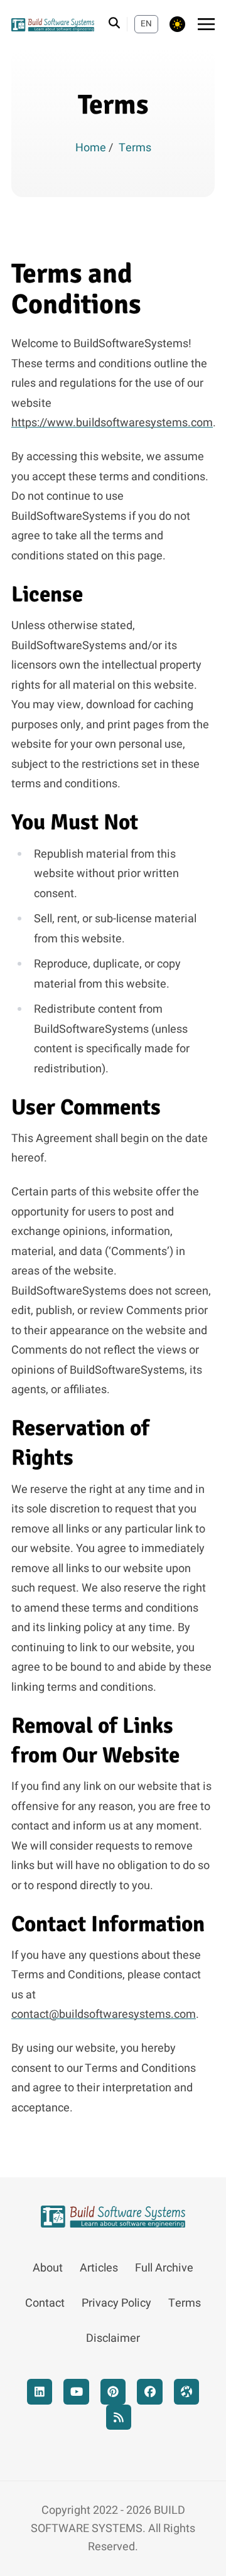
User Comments (86, 1107)
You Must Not (75, 822)
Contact (45, 2303)
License (47, 594)
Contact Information (108, 1924)
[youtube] (76, 2392)
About (48, 2268)
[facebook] (150, 2392)
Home (92, 148)
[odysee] (187, 2392)
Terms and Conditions (76, 289)
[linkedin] (40, 2392)
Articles (99, 2268)
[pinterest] (113, 2392)
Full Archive (164, 2268)
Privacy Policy (116, 2303)
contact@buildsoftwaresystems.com (104, 2014)
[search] (118, 24)
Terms (185, 2303)
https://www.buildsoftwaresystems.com (112, 423)
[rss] (119, 2417)
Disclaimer (113, 2338)
